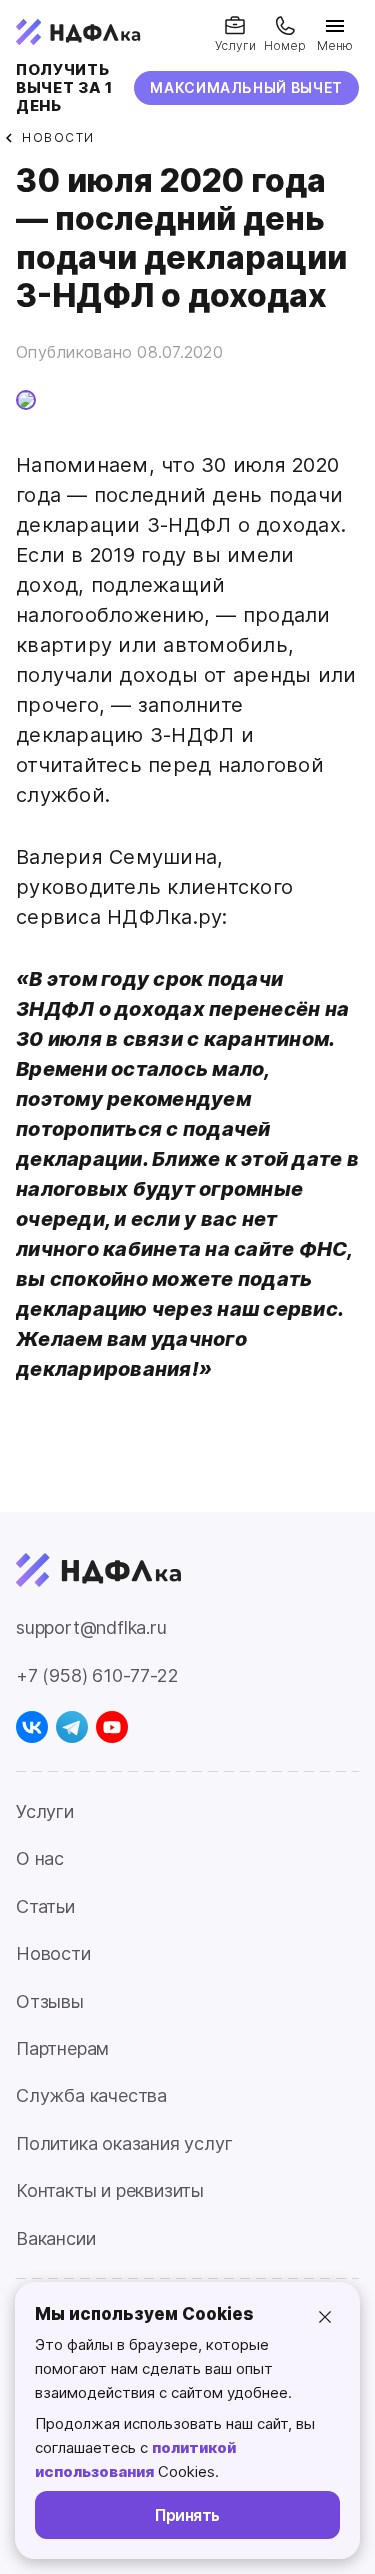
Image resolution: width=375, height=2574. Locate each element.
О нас (40, 1858)
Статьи (45, 1906)
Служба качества (91, 2095)
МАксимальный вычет (246, 87)
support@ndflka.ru (91, 1627)
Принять (187, 2515)
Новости (53, 1953)
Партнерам (62, 2048)
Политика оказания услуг (124, 2143)
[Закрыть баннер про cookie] (325, 2317)
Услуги (45, 1811)
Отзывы (50, 2001)
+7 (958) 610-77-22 (97, 1675)
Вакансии (55, 2238)
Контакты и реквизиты (110, 2190)
